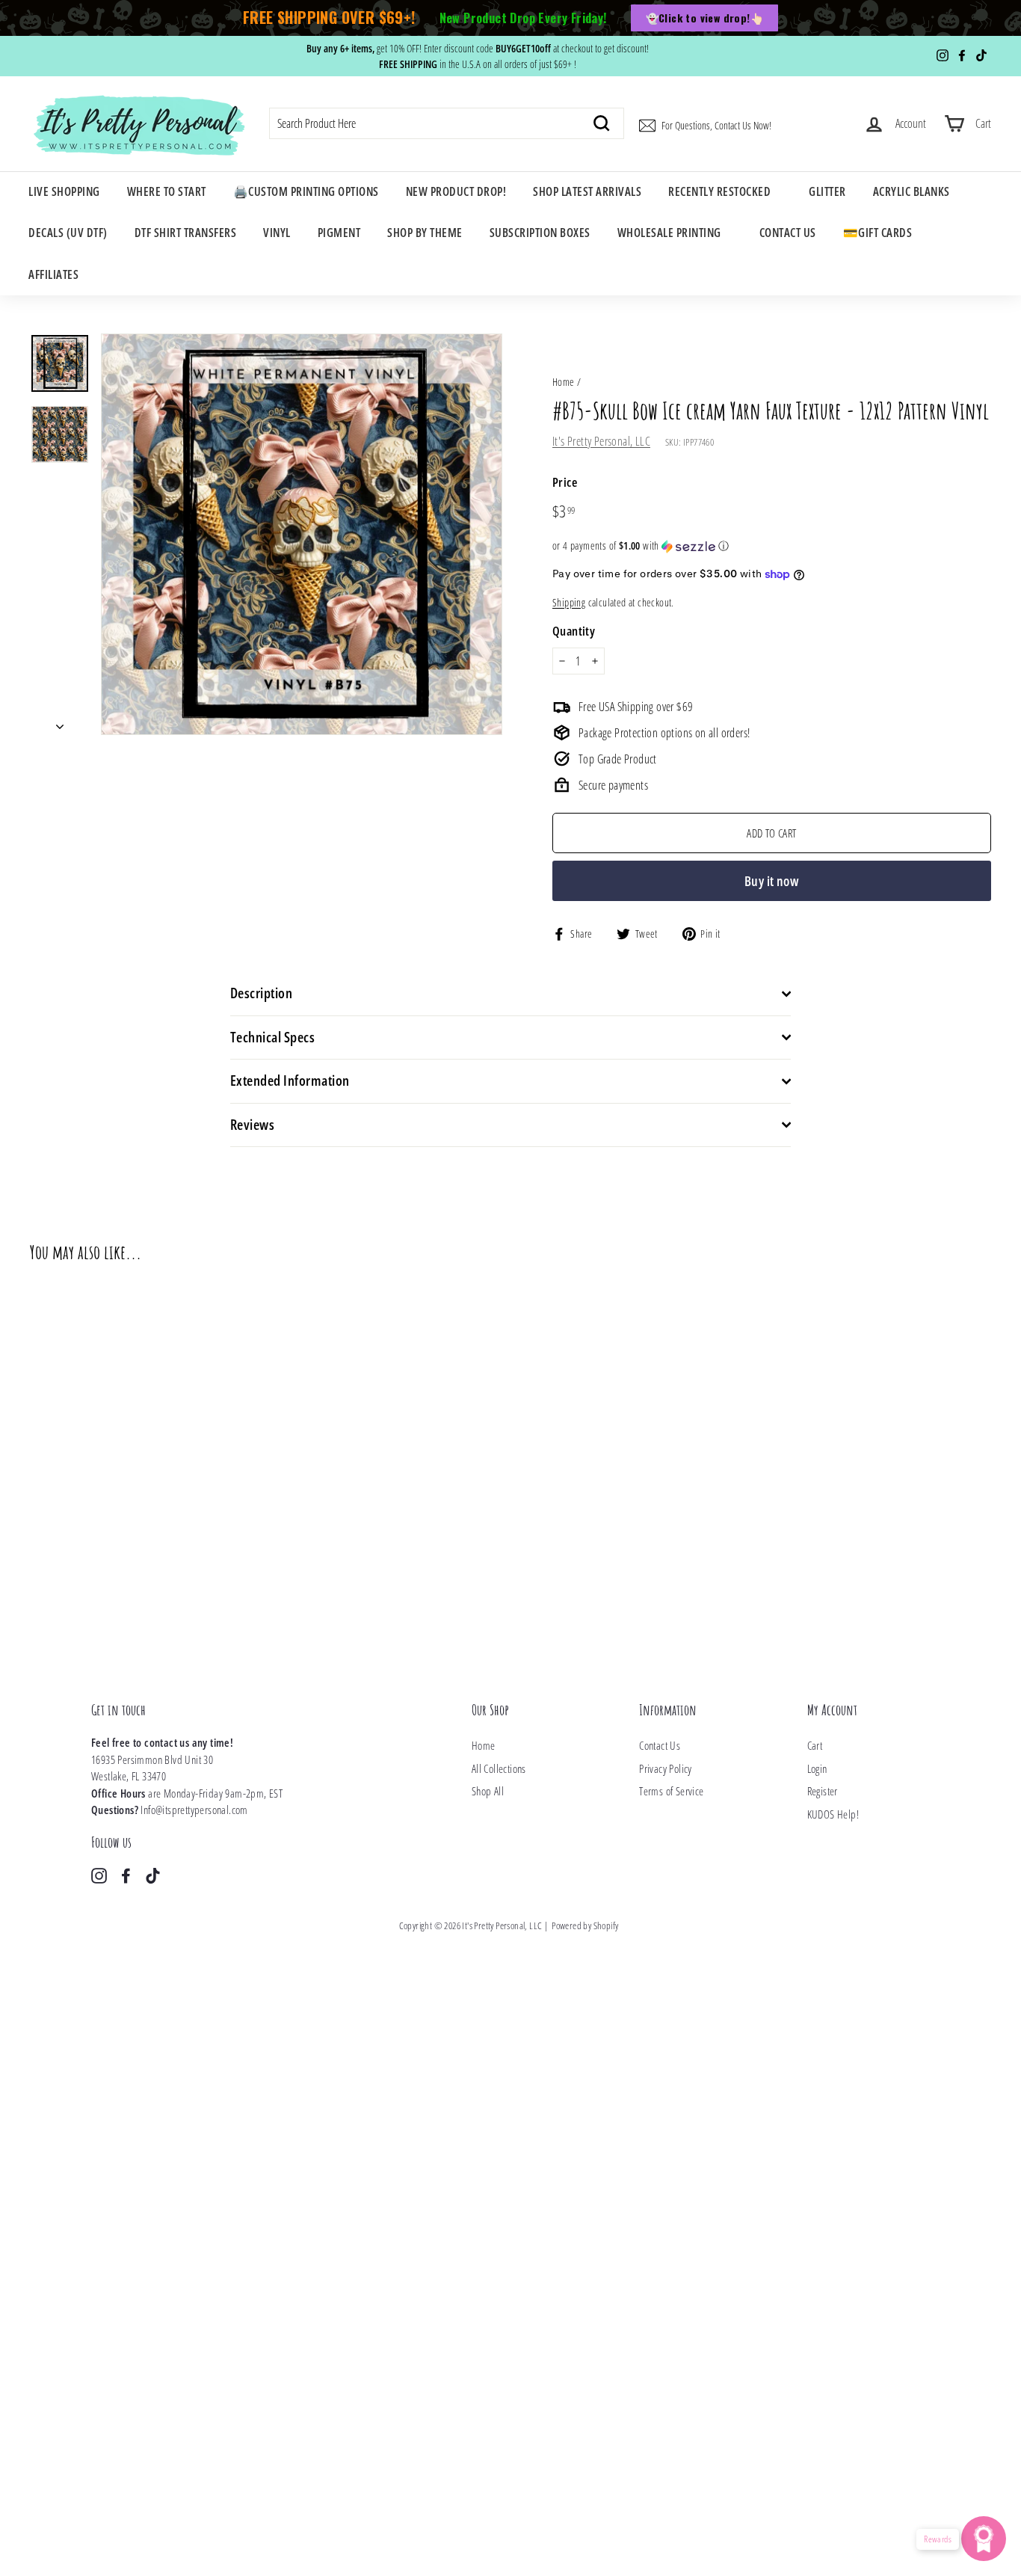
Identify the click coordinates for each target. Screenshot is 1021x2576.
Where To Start (167, 191)
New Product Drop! (456, 191)
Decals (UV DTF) (68, 233)
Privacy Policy (666, 1768)
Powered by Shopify (585, 1925)
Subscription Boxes (540, 233)
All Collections (499, 1768)
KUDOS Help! (833, 1814)
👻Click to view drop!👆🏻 (704, 18)
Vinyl (277, 233)
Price (565, 482)
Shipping (569, 602)
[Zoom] (302, 534)
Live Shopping (64, 191)
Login (817, 1768)
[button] (772, 546)
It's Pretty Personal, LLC (601, 441)
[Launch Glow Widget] (984, 2539)
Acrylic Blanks (912, 191)
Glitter (827, 191)
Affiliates (53, 274)
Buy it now (772, 881)
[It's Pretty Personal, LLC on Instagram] (99, 1875)
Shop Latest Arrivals (587, 191)
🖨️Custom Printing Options (306, 191)
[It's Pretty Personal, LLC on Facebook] (126, 1875)
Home (564, 382)
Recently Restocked (719, 191)
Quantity (574, 631)
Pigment (339, 233)
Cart (815, 1745)
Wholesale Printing (669, 233)
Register (823, 1791)
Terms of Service (671, 1791)
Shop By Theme (425, 233)
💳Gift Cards (878, 233)
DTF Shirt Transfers (186, 233)
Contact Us (788, 233)
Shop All (488, 1791)
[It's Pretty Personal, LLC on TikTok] (153, 1875)
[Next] (60, 722)
